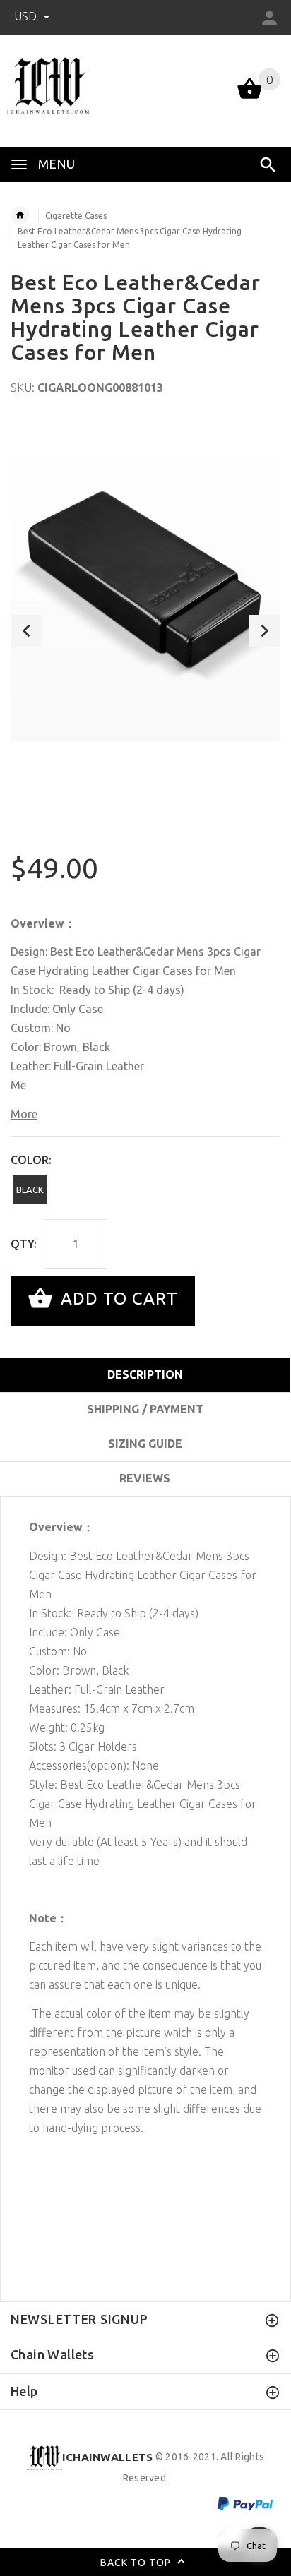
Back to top (137, 2562)
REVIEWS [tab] (145, 1478)
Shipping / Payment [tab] (145, 1409)
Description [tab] (145, 1374)
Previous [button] (26, 631)
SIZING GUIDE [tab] (145, 1444)
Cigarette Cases (76, 216)
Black (30, 1190)
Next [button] (265, 631)
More (24, 1114)
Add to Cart (117, 1299)
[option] (145, 580)
